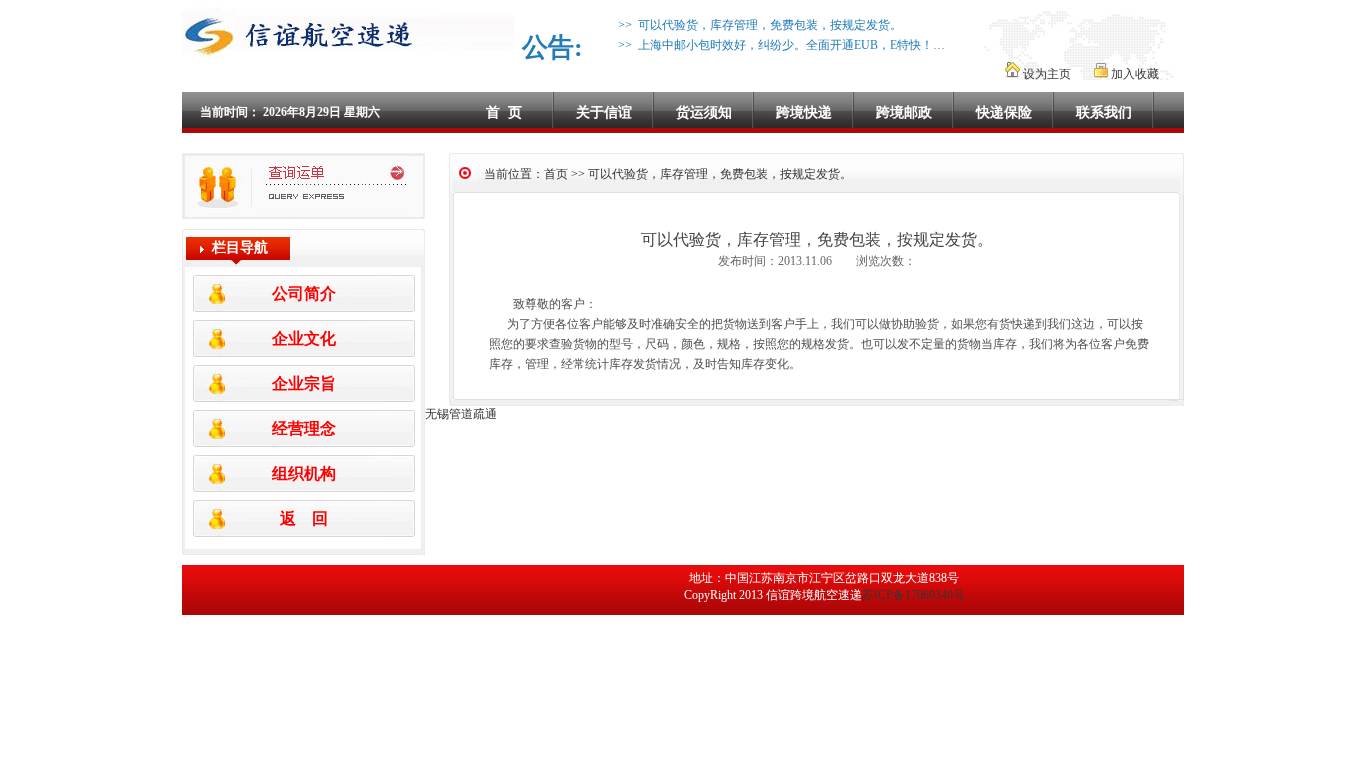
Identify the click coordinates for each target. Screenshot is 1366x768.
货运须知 (704, 112)
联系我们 (1104, 112)
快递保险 (1004, 112)
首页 (556, 174)
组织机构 (304, 473)
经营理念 (304, 428)
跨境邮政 (904, 112)
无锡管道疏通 (461, 414)
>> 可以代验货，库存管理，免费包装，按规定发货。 (757, 25)
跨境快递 (804, 112)
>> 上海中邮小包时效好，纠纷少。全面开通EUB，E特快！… (778, 45)
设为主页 (1047, 74)
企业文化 (304, 338)
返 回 (304, 518)
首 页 (504, 112)
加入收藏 (1133, 74)
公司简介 (304, 293)
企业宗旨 (304, 383)
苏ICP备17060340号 (913, 595)
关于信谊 (604, 112)
